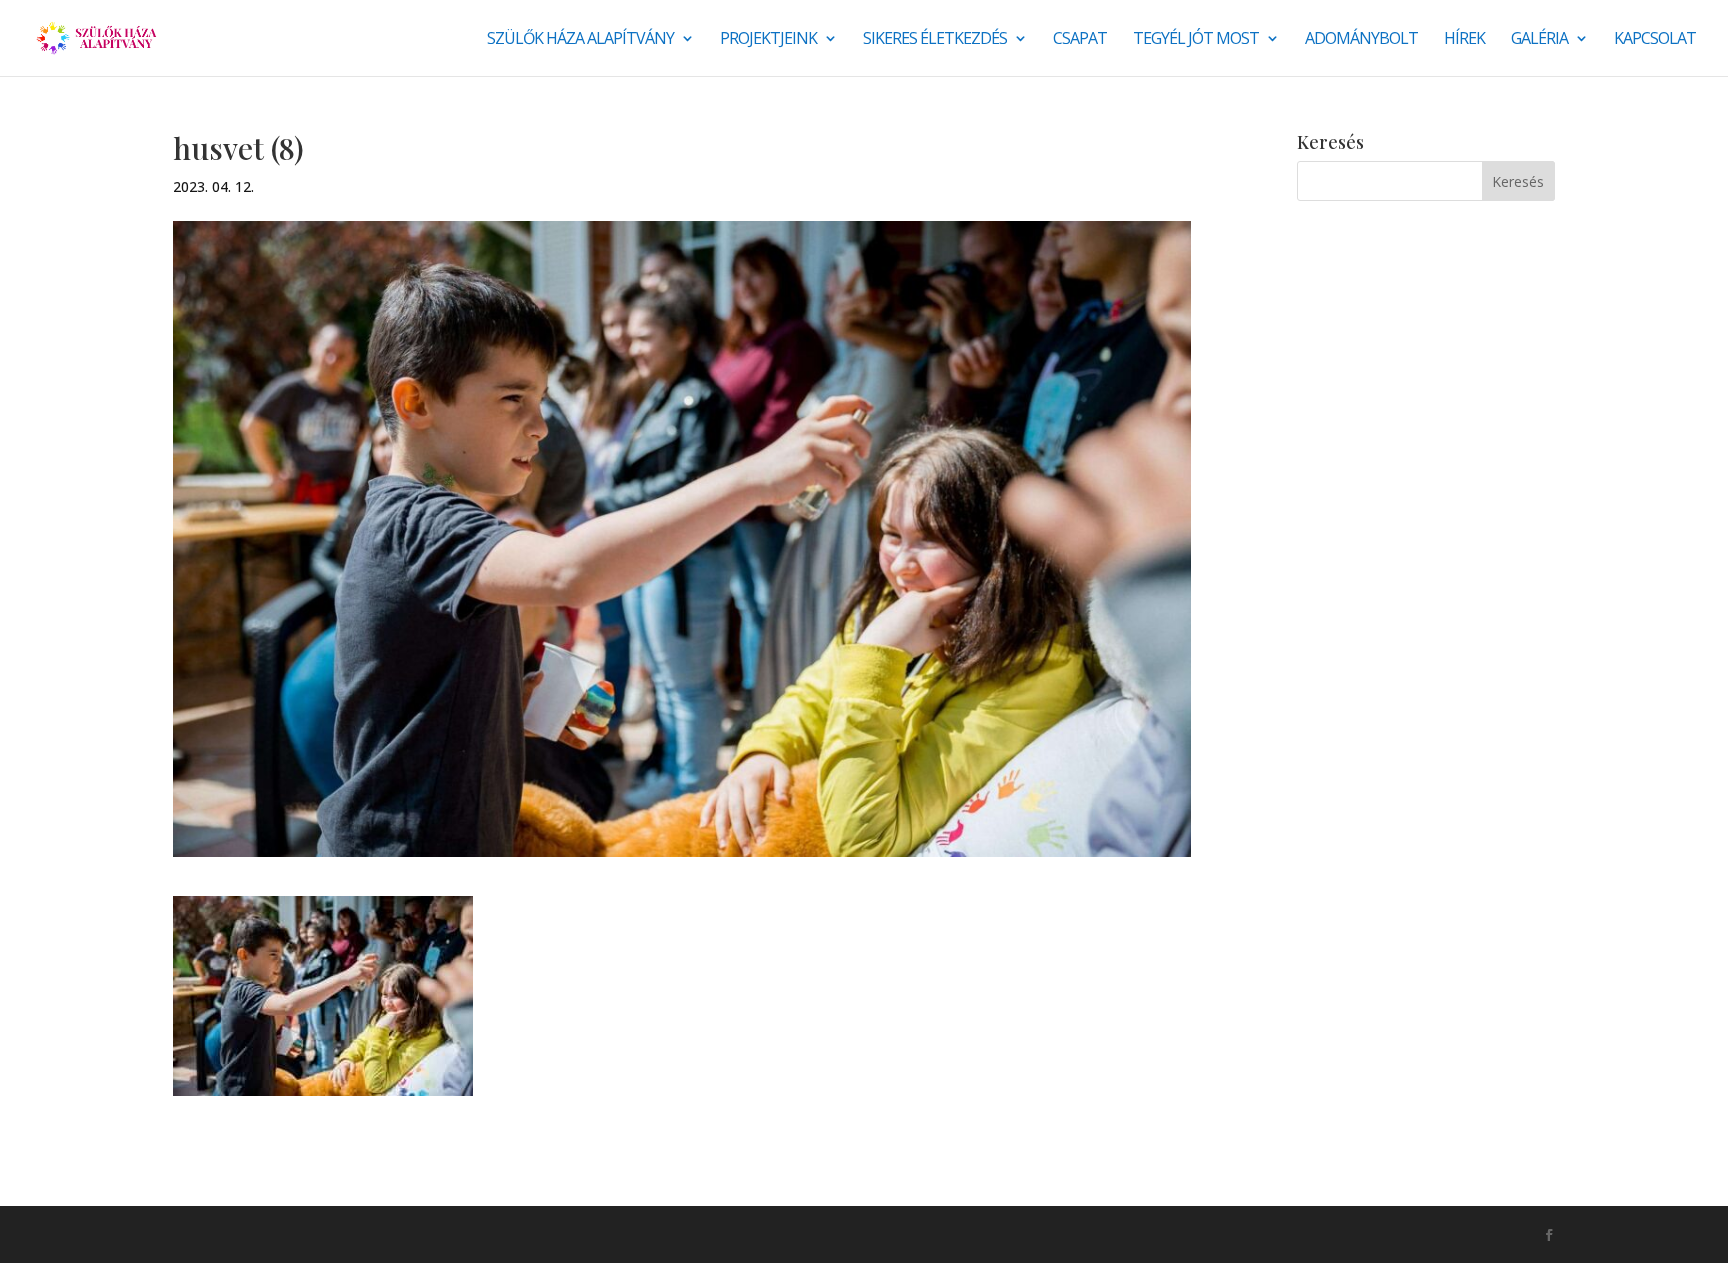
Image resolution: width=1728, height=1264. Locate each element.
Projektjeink (768, 40)
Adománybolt (1361, 40)
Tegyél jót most (1196, 40)
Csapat (1080, 40)
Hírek (1464, 40)
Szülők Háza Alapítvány (580, 40)
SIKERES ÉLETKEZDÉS (935, 40)
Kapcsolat (1655, 40)
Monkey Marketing (280, 1234)
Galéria (1539, 40)
